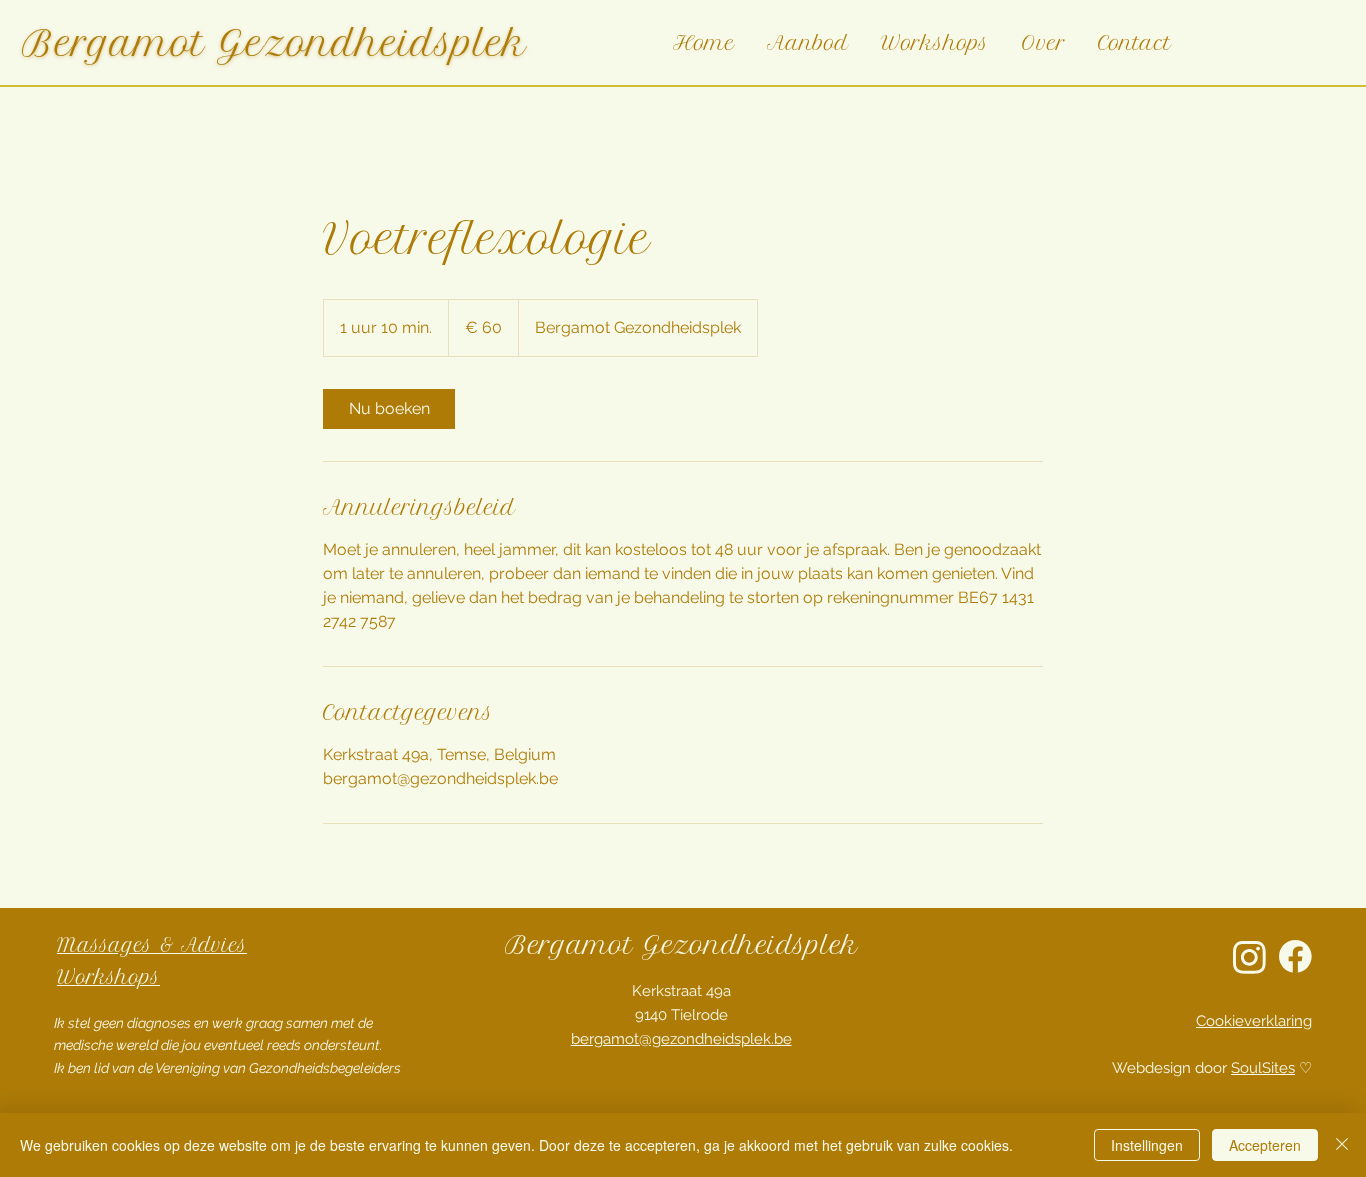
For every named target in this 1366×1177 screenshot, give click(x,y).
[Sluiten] (1342, 1145)
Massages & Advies (152, 945)
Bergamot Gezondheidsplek (274, 43)
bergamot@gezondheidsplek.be (681, 1039)
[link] (389, 409)
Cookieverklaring (1254, 1021)
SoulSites (1263, 1068)
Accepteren (1265, 1145)
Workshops (108, 977)
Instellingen (1147, 1145)
